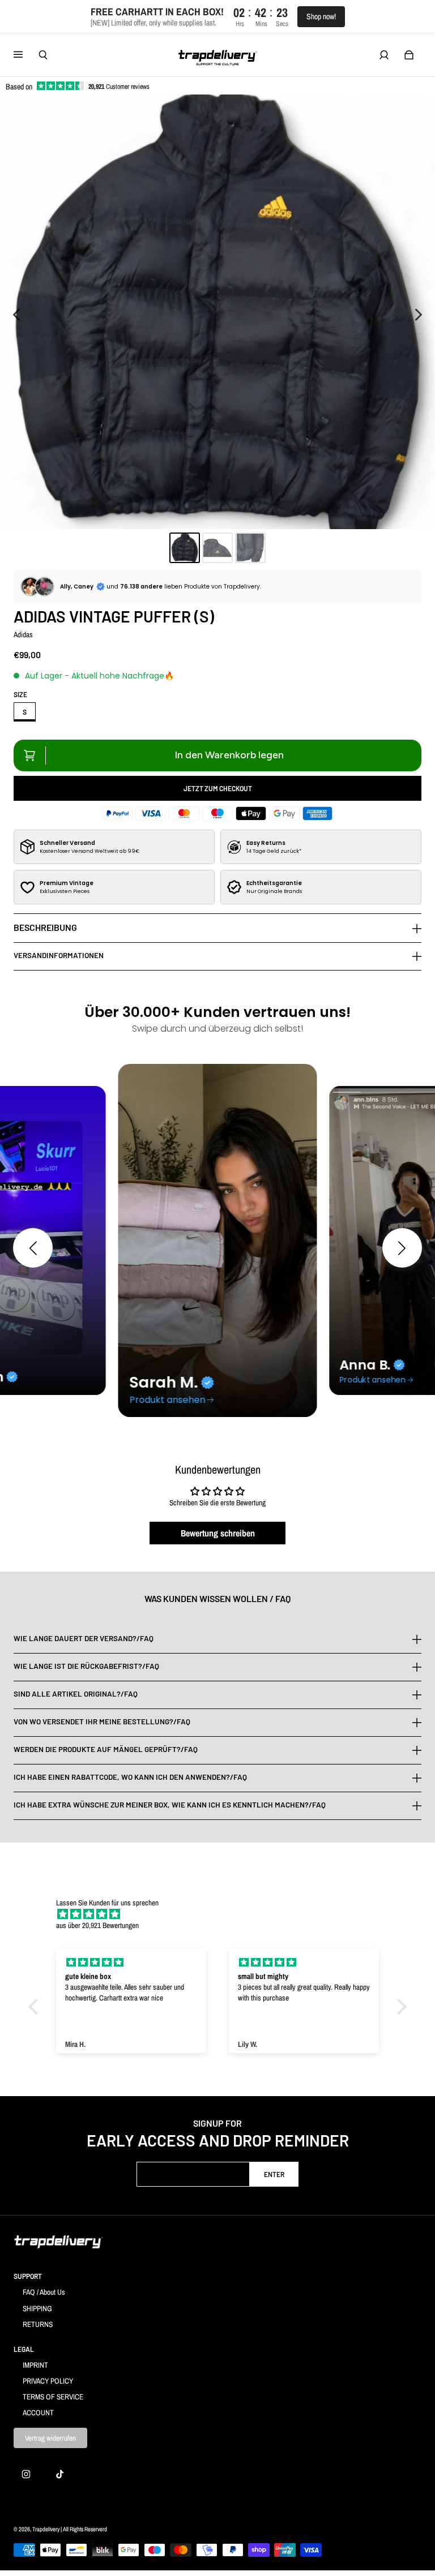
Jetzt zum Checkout (218, 788)
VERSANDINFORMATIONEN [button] (59, 955)
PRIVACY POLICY (48, 2381)
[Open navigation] (26, 55)
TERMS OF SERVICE (53, 2397)
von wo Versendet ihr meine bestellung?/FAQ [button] (102, 1721)
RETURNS (38, 2324)
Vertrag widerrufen (50, 2438)
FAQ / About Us (44, 2292)
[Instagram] (26, 2474)
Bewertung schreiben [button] (218, 1533)
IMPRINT (35, 2365)
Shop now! (321, 16)
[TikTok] (60, 2474)
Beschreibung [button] (45, 927)
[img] (223, 1914)
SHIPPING (37, 2308)
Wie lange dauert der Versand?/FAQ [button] (84, 1639)
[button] (33, 1248)
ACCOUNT (38, 2412)
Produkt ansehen (168, 1400)
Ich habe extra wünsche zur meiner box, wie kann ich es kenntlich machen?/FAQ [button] (170, 1805)
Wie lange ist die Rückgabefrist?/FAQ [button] (86, 1666)
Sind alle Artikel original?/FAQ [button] (76, 1694)
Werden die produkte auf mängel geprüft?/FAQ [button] (106, 1749)
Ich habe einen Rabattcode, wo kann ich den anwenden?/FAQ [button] (130, 1777)
